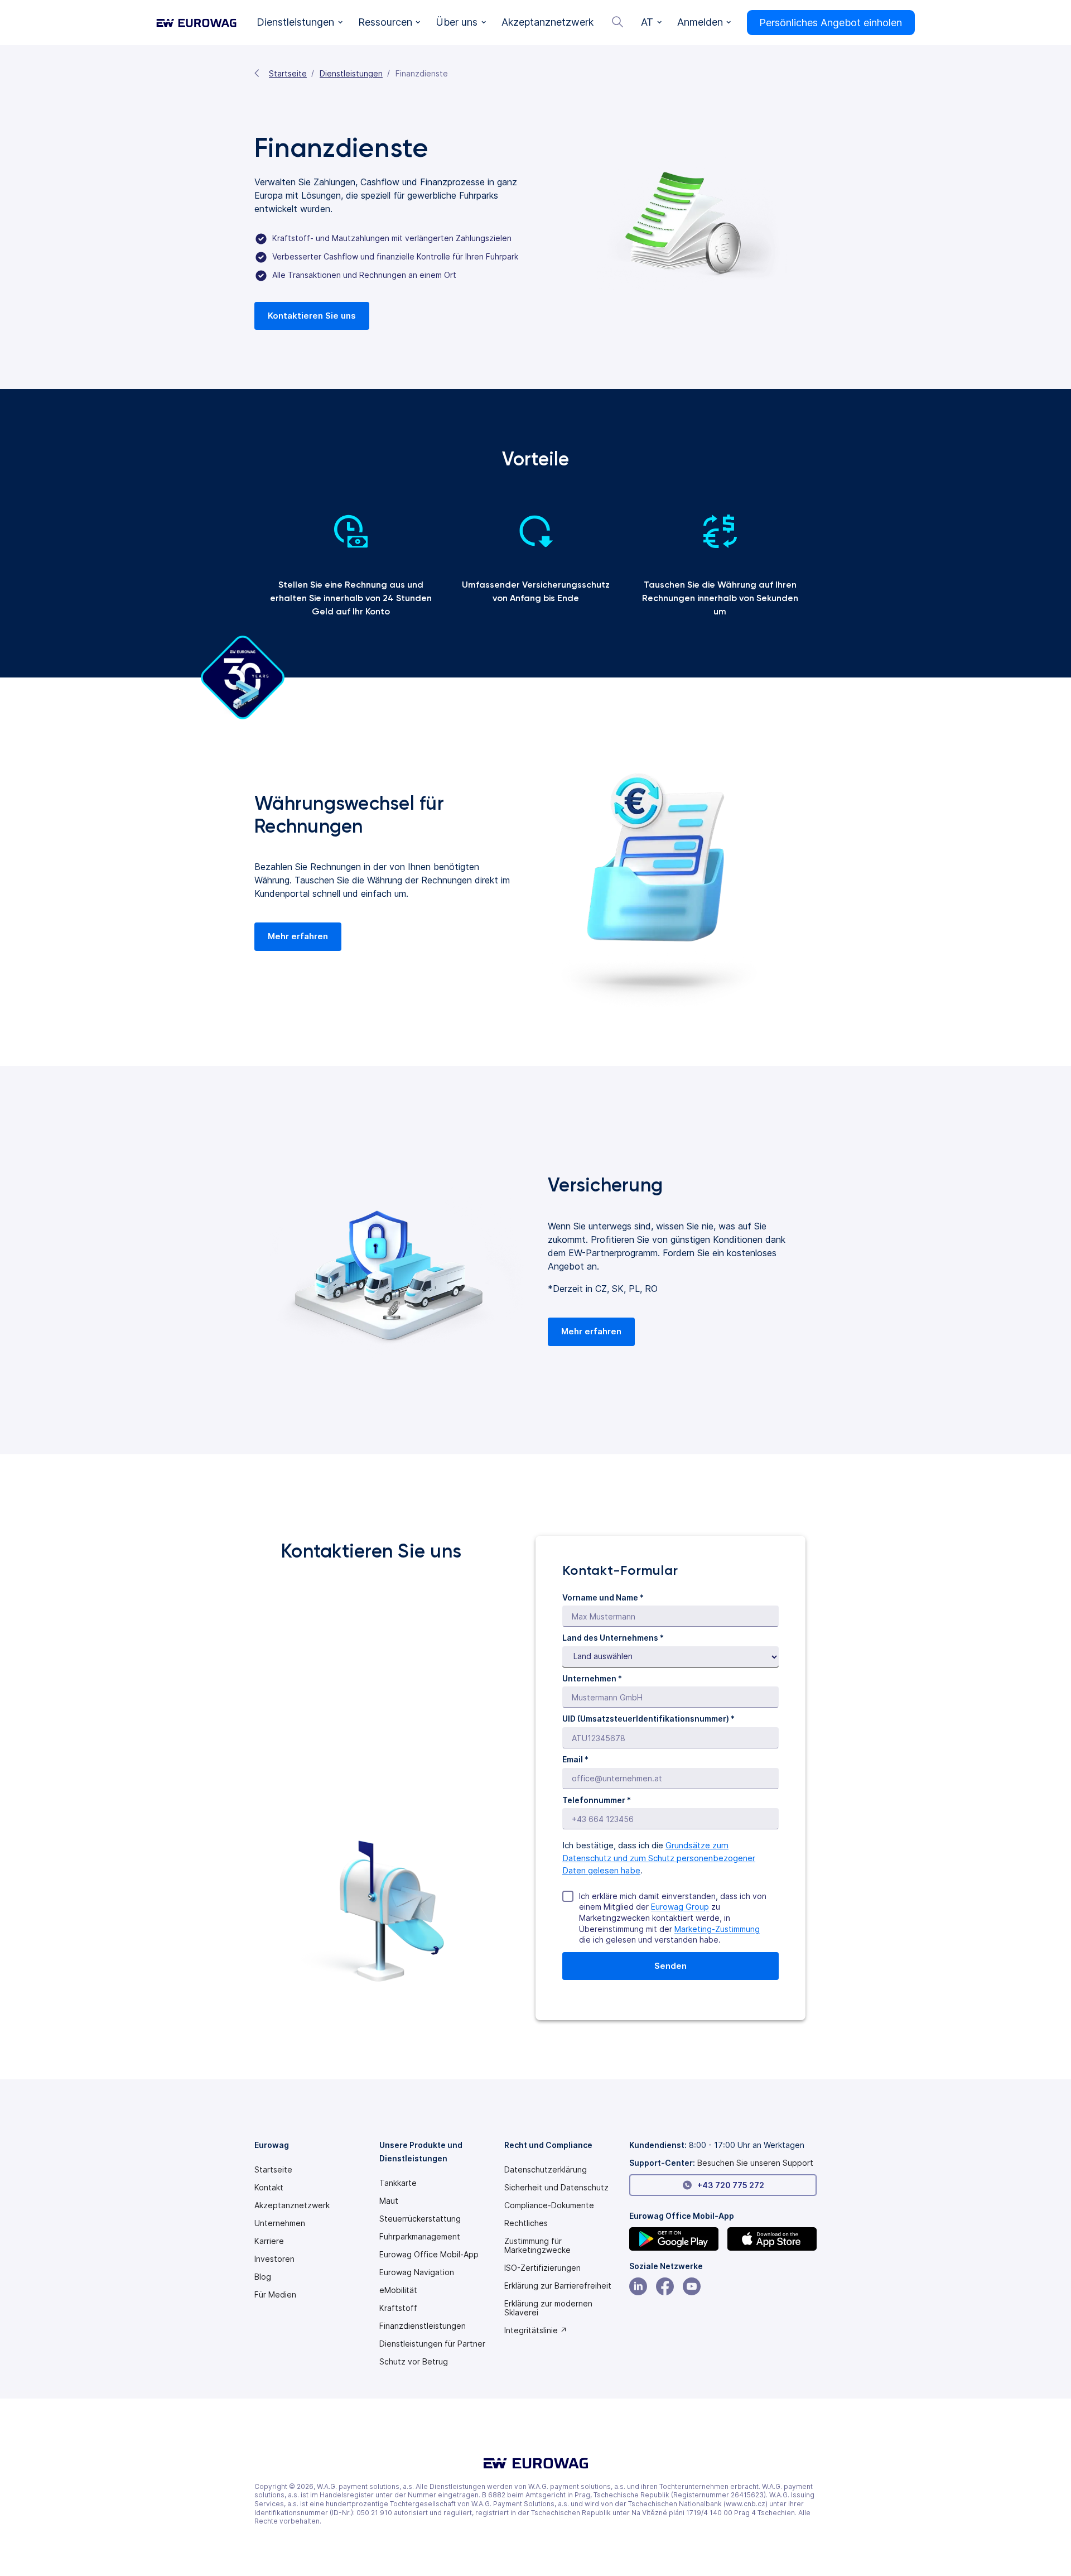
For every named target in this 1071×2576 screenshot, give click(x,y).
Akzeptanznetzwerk (292, 2205)
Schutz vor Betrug (414, 2362)
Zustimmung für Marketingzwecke (537, 2246)
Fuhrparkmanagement (420, 2237)
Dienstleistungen (351, 73)
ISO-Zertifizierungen (542, 2268)
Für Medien (275, 2295)
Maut (389, 2201)
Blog (263, 2277)
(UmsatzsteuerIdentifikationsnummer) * (648, 1719)
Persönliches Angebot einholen (831, 23)
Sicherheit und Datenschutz (556, 2188)
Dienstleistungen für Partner (432, 2344)
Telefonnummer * (597, 1800)
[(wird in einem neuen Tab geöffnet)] (674, 2239)
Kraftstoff (398, 2308)
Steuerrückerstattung (420, 2219)
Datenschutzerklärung (546, 2170)
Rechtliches (526, 2223)
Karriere (269, 2241)
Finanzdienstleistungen (423, 2326)
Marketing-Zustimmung (717, 1929)
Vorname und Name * (603, 1597)
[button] (300, 23)
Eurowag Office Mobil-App (429, 2255)
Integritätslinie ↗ (536, 2330)
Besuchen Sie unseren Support (755, 2163)
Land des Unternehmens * (613, 1638)
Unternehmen (280, 2223)
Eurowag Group (680, 1907)
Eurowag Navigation (417, 2272)
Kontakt (269, 2188)
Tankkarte (398, 2183)
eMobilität (398, 2290)
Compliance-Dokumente (549, 2205)
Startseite (288, 73)
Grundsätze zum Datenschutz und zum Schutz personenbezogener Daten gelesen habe (659, 1858)
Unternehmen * (592, 1678)
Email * (575, 1759)
